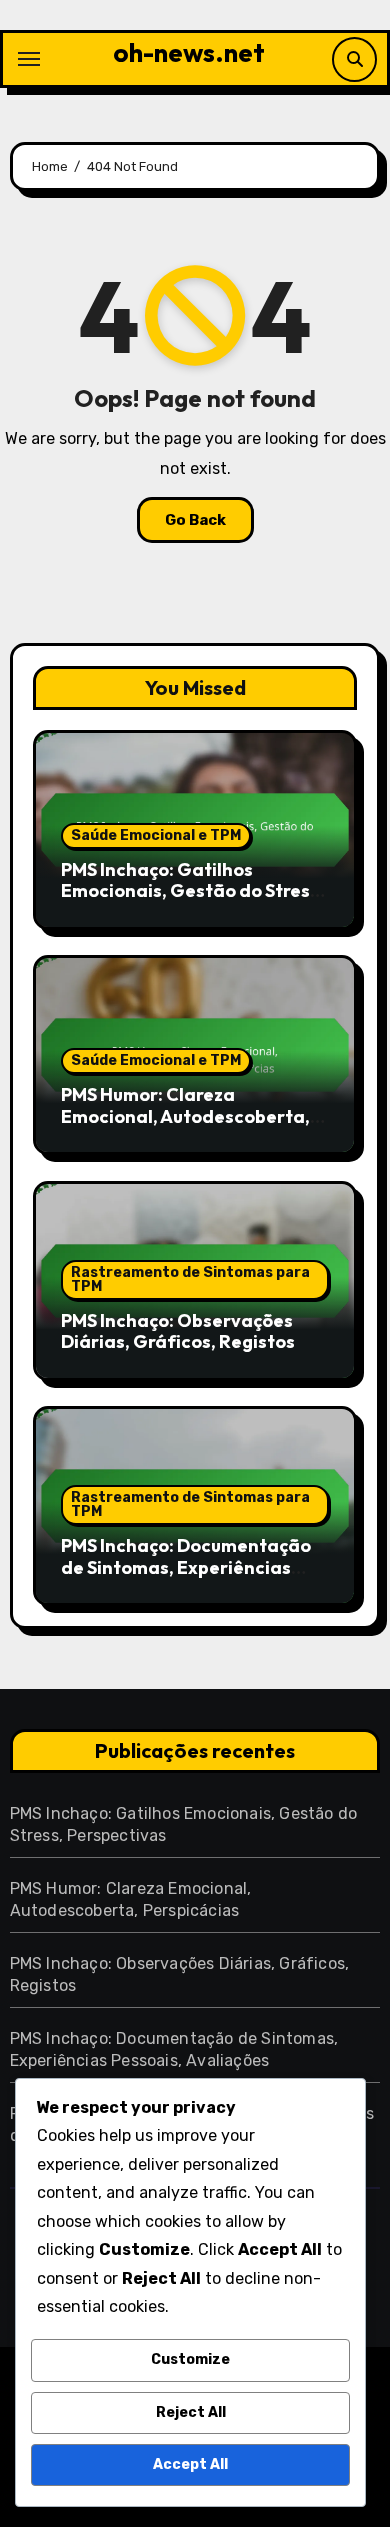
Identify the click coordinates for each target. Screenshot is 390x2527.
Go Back (195, 520)
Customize (190, 2359)
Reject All (191, 2412)
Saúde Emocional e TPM (156, 835)
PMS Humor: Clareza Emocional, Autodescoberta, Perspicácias (185, 1116)
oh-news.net (189, 52)
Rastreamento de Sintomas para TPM (190, 1279)
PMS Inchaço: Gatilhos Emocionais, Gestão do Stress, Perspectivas (192, 891)
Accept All (190, 2464)
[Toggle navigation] (29, 59)
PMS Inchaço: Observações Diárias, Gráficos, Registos (178, 1331)
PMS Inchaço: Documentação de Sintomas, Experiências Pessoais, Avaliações (186, 1567)
